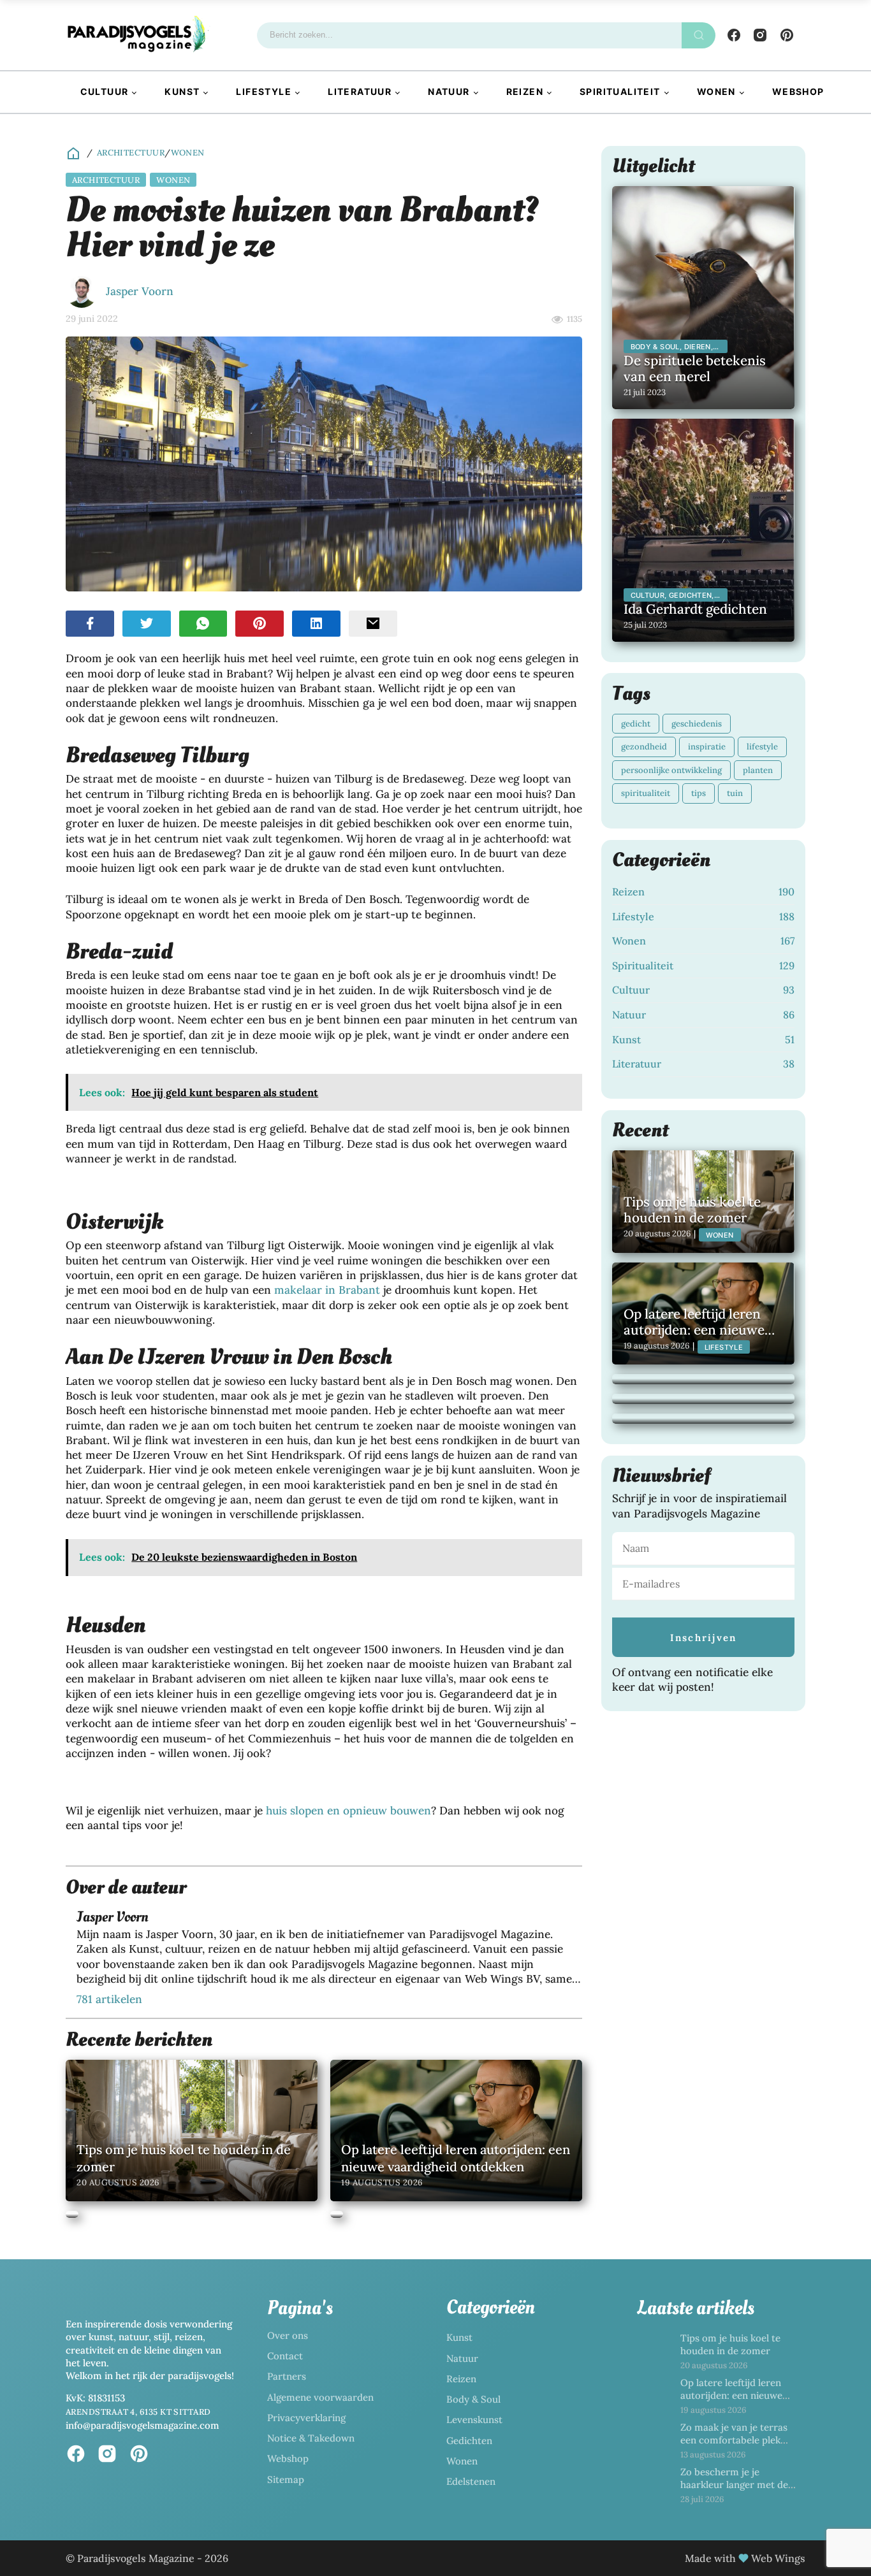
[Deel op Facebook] (90, 624)
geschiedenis (697, 724)
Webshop (798, 91)
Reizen (525, 91)
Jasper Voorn (140, 291)
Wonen (716, 91)
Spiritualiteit (620, 91)
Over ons (288, 2335)
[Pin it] (260, 624)
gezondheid (644, 747)
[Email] (373, 624)
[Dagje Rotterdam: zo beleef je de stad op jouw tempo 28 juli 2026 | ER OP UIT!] (703, 1419)
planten (758, 770)
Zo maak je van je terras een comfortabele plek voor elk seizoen (734, 2440)
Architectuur (131, 153)
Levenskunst (474, 2420)
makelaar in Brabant (327, 1290)
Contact (285, 2356)
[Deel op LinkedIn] (316, 624)
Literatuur (360, 91)
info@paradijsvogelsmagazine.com (143, 2425)
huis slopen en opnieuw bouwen (348, 1811)
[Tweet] (147, 624)
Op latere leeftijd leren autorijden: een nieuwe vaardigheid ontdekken (731, 2396)
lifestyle (762, 747)
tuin (735, 793)
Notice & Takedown (311, 2438)
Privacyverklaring (306, 2418)
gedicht (636, 724)
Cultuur (105, 91)
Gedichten (469, 2441)
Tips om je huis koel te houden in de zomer (730, 2344)
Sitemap (286, 2479)
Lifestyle (264, 91)
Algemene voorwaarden (320, 2397)
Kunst (182, 91)
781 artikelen (109, 1999)
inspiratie (707, 747)
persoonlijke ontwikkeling (671, 770)
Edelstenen (471, 2481)
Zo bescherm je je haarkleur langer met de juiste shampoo (734, 2485)
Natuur (449, 91)
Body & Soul (473, 2399)
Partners (287, 2376)
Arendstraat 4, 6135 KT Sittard (138, 2412)
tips (699, 793)
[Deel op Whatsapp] (203, 624)
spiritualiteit (646, 793)
